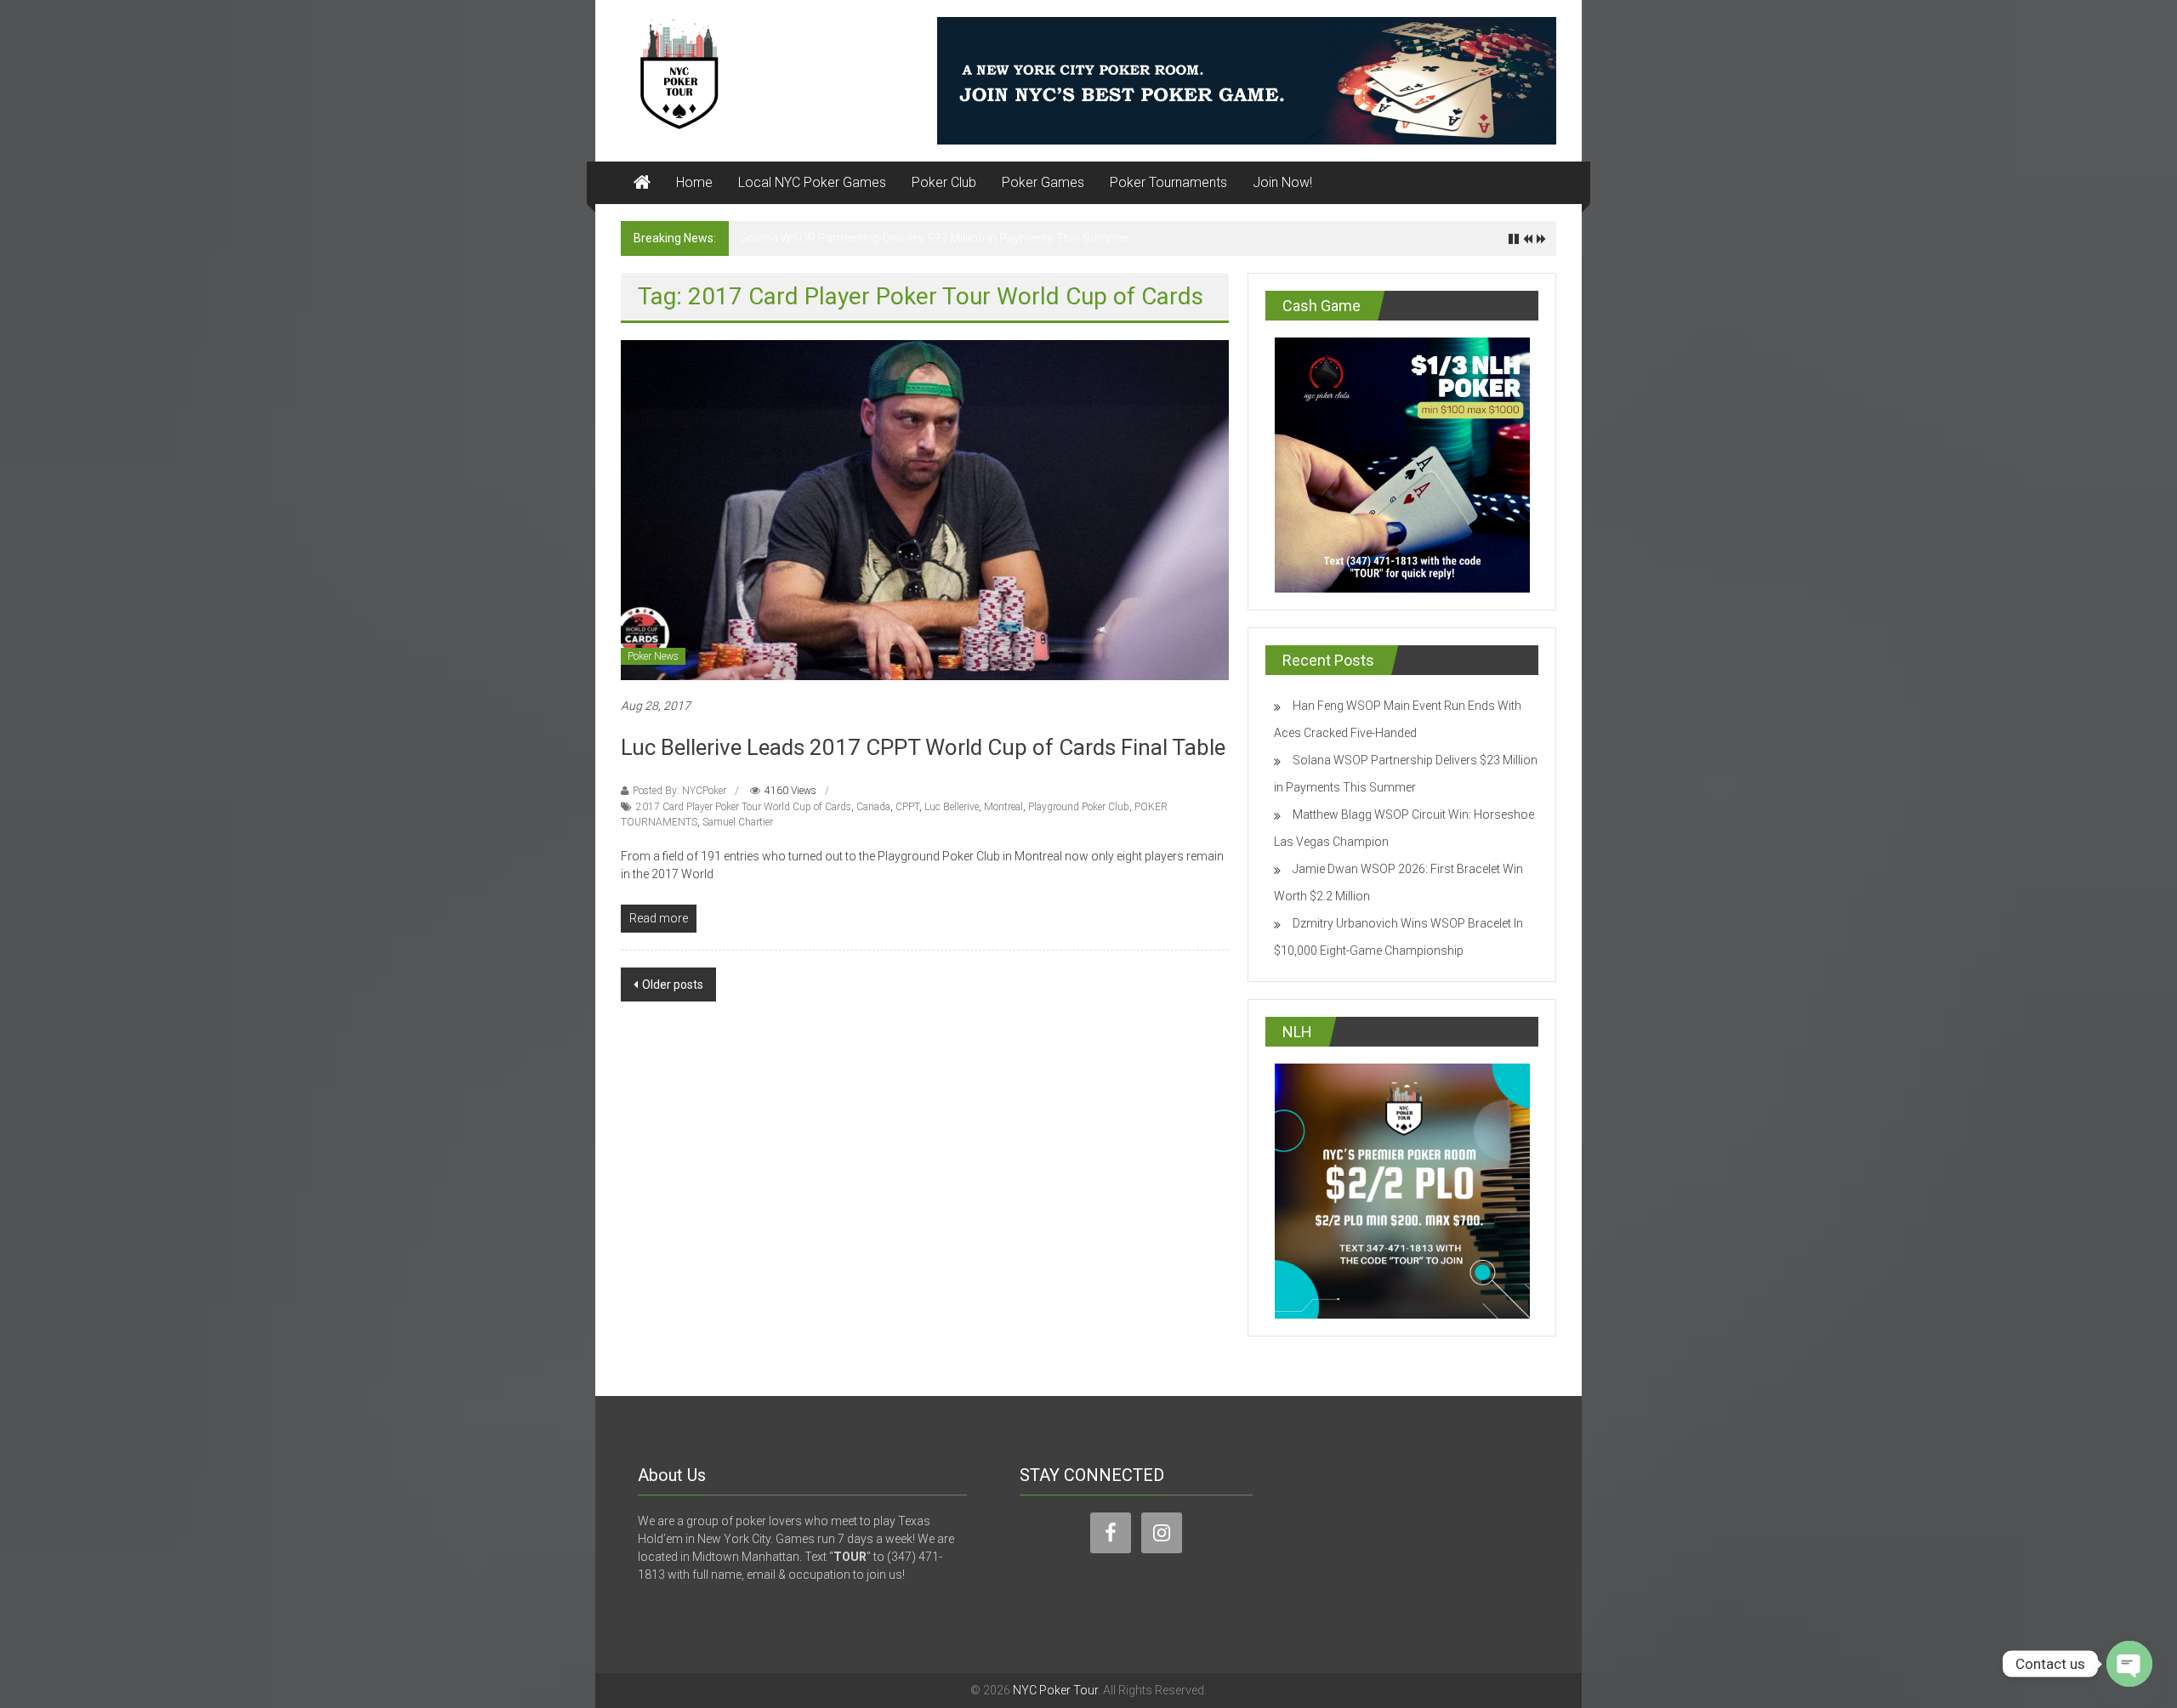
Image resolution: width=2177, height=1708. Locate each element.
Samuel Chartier (738, 822)
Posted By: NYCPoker (679, 791)
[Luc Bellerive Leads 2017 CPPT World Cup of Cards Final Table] (925, 509)
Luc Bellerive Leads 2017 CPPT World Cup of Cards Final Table (923, 747)
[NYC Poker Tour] (642, 183)
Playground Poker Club (1079, 807)
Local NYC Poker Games (812, 182)
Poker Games (1043, 182)
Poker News (653, 656)
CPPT (907, 807)
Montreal (1003, 807)
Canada (873, 807)
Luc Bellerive (952, 807)
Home (694, 182)
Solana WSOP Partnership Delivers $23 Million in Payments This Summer (935, 238)
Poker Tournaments (1168, 182)
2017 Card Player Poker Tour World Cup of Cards (744, 807)
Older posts (673, 985)
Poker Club (944, 182)
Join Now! (1282, 182)
